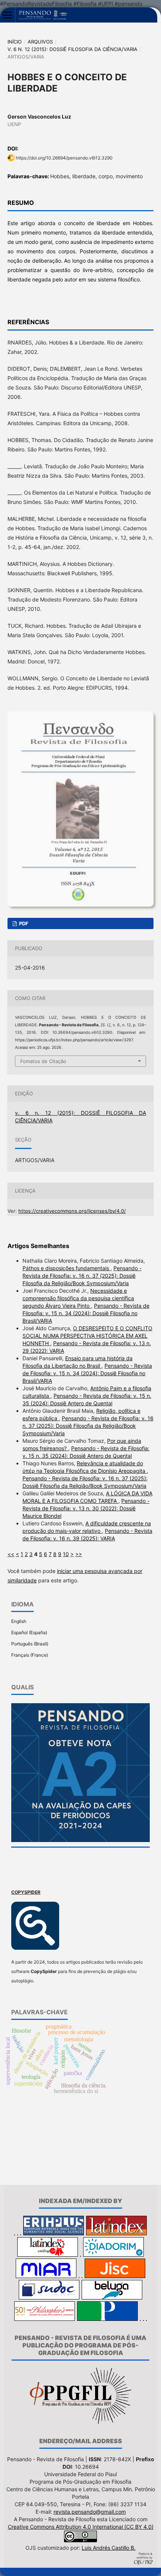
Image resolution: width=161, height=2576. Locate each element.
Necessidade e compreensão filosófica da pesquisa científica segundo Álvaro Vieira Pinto (78, 1298)
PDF (23, 923)
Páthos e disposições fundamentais (66, 1268)
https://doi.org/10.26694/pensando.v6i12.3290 (64, 158)
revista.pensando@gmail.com (90, 2512)
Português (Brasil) (30, 1644)
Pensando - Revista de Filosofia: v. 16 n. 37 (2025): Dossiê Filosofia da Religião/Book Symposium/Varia (82, 1276)
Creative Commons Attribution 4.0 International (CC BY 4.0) (81, 2527)
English (19, 1621)
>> (79, 1554)
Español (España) (29, 1632)
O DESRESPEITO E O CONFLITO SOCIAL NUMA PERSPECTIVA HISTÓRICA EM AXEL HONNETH (87, 1336)
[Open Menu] (7, 15)
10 (66, 1554)
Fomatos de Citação (43, 1061)
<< (11, 1554)
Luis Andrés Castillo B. (109, 2548)
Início (15, 42)
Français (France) (30, 1655)
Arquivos (40, 42)
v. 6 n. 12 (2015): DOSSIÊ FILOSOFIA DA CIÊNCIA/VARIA (72, 49)
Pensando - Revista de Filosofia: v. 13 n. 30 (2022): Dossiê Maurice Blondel (86, 1508)
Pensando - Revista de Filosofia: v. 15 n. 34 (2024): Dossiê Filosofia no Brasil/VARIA (86, 1313)
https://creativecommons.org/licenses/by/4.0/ (72, 1211)
